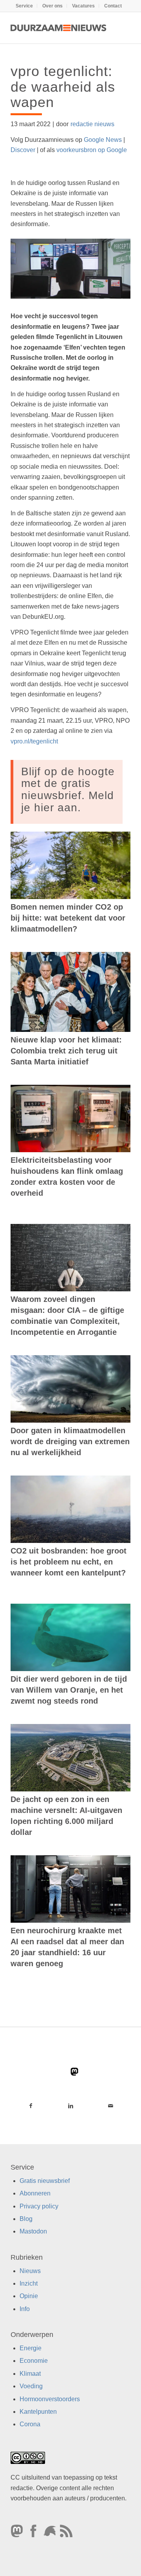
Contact (113, 6)
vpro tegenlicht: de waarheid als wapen (63, 87)
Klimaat (30, 2374)
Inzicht (29, 2283)
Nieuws (30, 2271)
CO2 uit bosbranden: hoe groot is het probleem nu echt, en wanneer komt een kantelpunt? (69, 1562)
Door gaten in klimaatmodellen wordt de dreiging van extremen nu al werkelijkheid (70, 1441)
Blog (26, 2219)
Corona (30, 2425)
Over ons (52, 6)
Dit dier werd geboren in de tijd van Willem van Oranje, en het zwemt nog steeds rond (69, 1690)
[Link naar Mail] (110, 2106)
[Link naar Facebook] (31, 2106)
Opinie (29, 2296)
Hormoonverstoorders (50, 2399)
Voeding (31, 2386)
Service (24, 6)
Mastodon (33, 2231)
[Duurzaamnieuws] (59, 28)
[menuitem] (24, 6)
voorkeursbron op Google (92, 150)
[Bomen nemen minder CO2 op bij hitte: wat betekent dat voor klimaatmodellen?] (70, 865)
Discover (23, 150)
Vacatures (83, 6)
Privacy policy (39, 2206)
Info (25, 2309)
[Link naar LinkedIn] (70, 2106)
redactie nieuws (92, 124)
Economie (34, 2361)
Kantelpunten (38, 2412)
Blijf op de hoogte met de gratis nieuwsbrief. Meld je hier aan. (68, 789)
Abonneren (35, 2193)
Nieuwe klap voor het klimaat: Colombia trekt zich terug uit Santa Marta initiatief (66, 1051)
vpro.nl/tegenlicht (34, 741)
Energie (31, 2348)
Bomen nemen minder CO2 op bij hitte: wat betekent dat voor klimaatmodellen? (68, 918)
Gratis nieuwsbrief (45, 2181)
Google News (103, 140)
